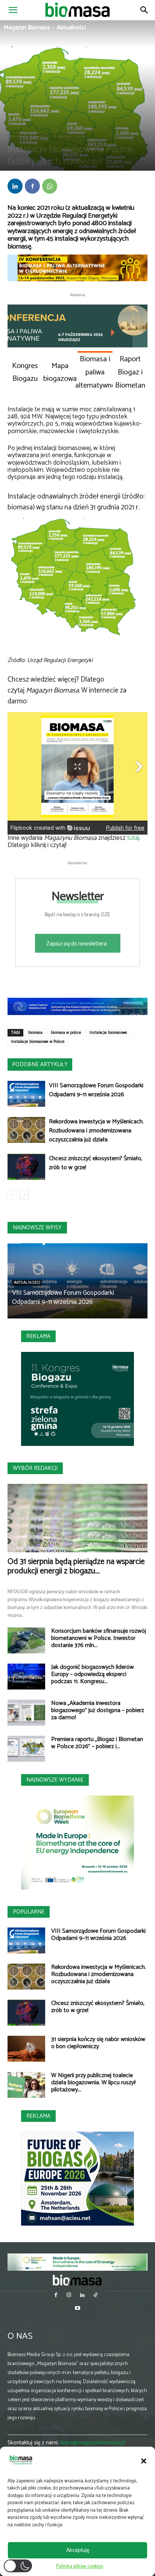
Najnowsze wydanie (55, 1780)
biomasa (35, 1033)
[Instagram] (69, 2296)
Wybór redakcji (35, 1468)
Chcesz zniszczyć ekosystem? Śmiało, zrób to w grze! (96, 1163)
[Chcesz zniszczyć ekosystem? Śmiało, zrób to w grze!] (26, 1167)
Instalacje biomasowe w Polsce (38, 1042)
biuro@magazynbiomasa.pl (93, 2443)
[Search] (144, 10)
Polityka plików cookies (80, 2566)
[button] (144, 2461)
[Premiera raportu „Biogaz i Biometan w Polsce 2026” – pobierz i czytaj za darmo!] (26, 1749)
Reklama (38, 1336)
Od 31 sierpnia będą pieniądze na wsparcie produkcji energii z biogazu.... (76, 1566)
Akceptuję (78, 2550)
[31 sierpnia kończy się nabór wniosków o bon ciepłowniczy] (26, 2049)
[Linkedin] (15, 186)
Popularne (29, 1912)
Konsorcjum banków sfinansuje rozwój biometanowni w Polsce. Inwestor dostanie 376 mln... (99, 1638)
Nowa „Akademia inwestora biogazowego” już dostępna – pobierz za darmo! (98, 1710)
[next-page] (24, 1195)
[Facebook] (32, 186)
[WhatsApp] (50, 186)
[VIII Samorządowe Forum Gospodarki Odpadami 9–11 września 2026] (26, 1094)
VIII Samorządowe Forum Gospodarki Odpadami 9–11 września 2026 (96, 1090)
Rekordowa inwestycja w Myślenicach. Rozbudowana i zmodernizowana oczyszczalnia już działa (96, 1131)
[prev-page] (12, 1195)
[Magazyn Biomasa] (77, 2280)
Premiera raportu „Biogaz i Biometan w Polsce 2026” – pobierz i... (97, 1743)
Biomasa (40, 136)
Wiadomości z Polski (69, 136)
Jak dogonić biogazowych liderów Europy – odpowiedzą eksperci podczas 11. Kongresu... (93, 1674)
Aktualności (71, 28)
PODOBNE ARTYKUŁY (40, 1064)
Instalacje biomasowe (108, 1033)
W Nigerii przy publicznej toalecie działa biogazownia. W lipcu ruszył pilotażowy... (93, 2083)
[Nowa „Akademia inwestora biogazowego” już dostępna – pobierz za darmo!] (26, 1713)
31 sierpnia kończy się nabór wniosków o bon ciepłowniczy (98, 2043)
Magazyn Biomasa (27, 28)
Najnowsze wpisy (37, 1228)
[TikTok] (95, 2296)
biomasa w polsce (66, 1033)
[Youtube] (77, 2309)
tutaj (133, 838)
